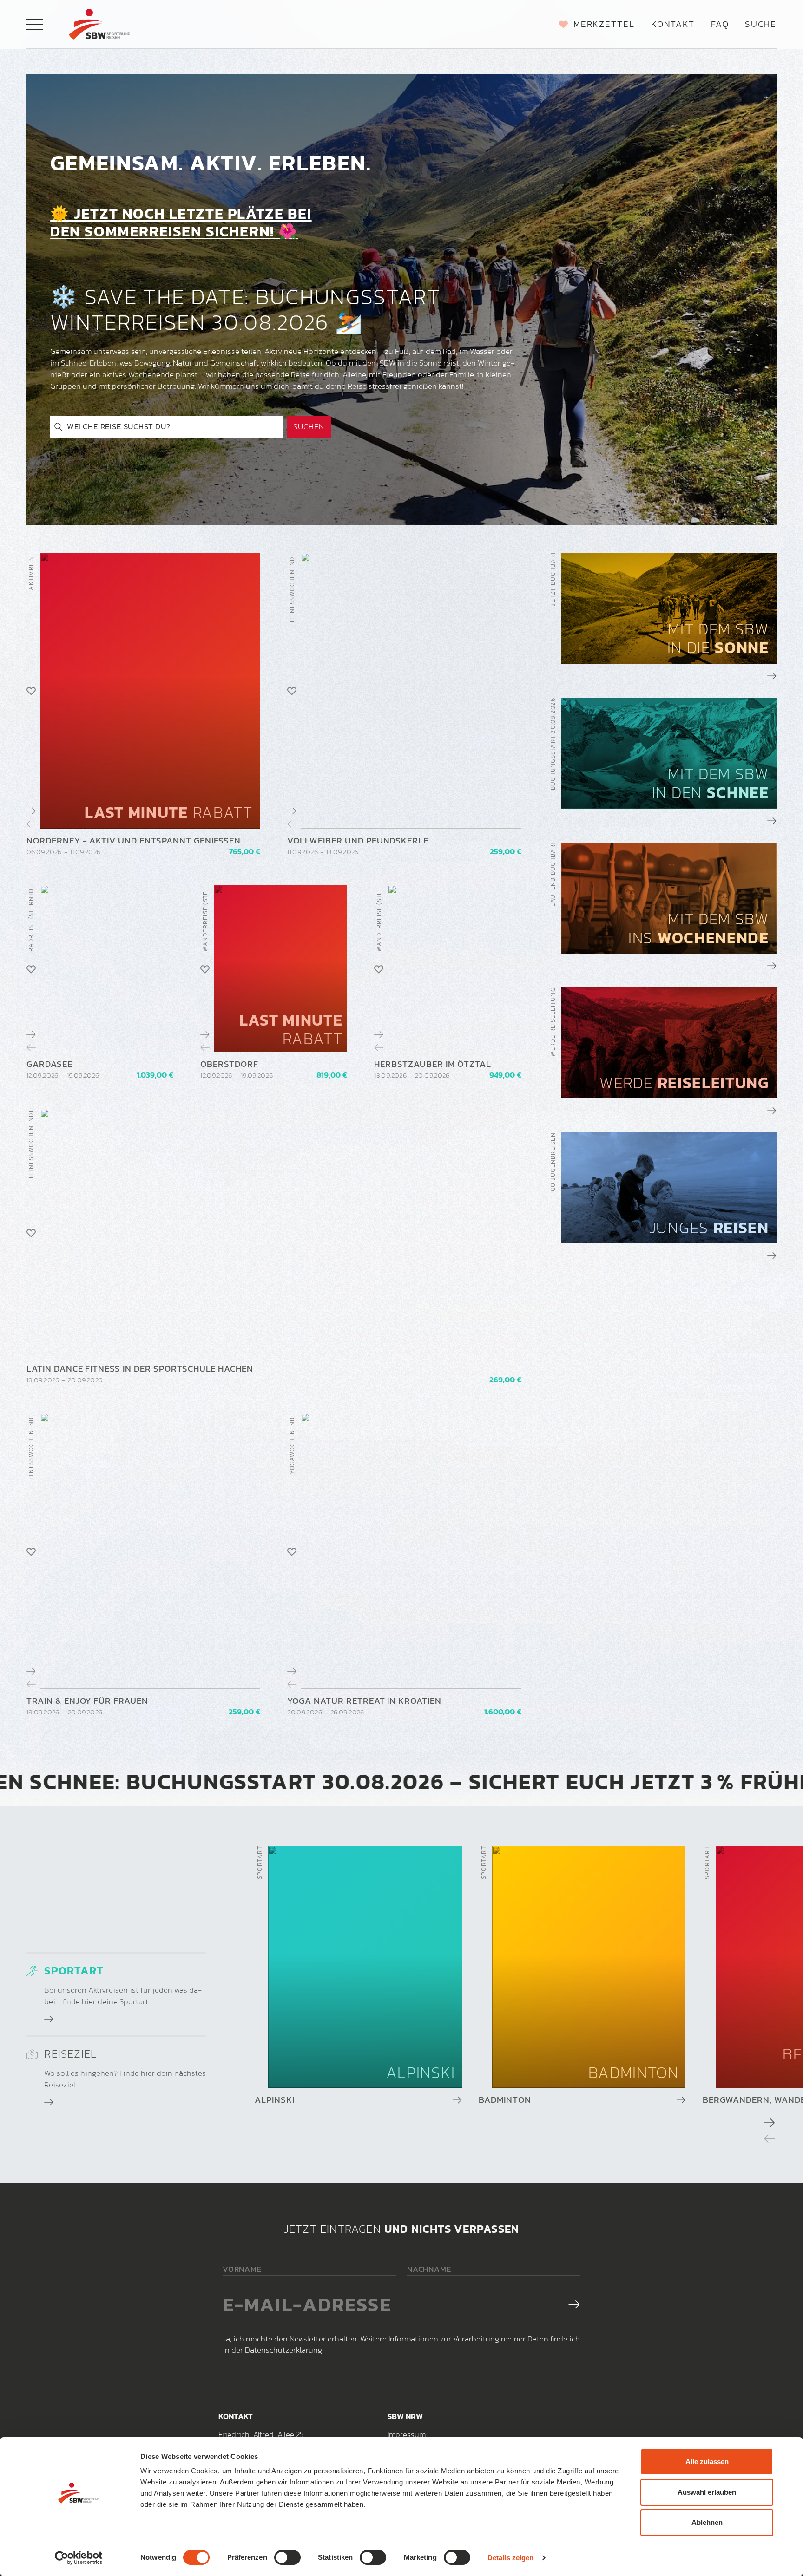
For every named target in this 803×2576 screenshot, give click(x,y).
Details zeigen (510, 2558)
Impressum (407, 2435)
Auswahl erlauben (707, 2492)
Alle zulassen (707, 2462)
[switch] (287, 2557)
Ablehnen (707, 2522)
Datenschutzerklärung (283, 2350)
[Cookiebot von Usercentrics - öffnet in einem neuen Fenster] (79, 2558)
